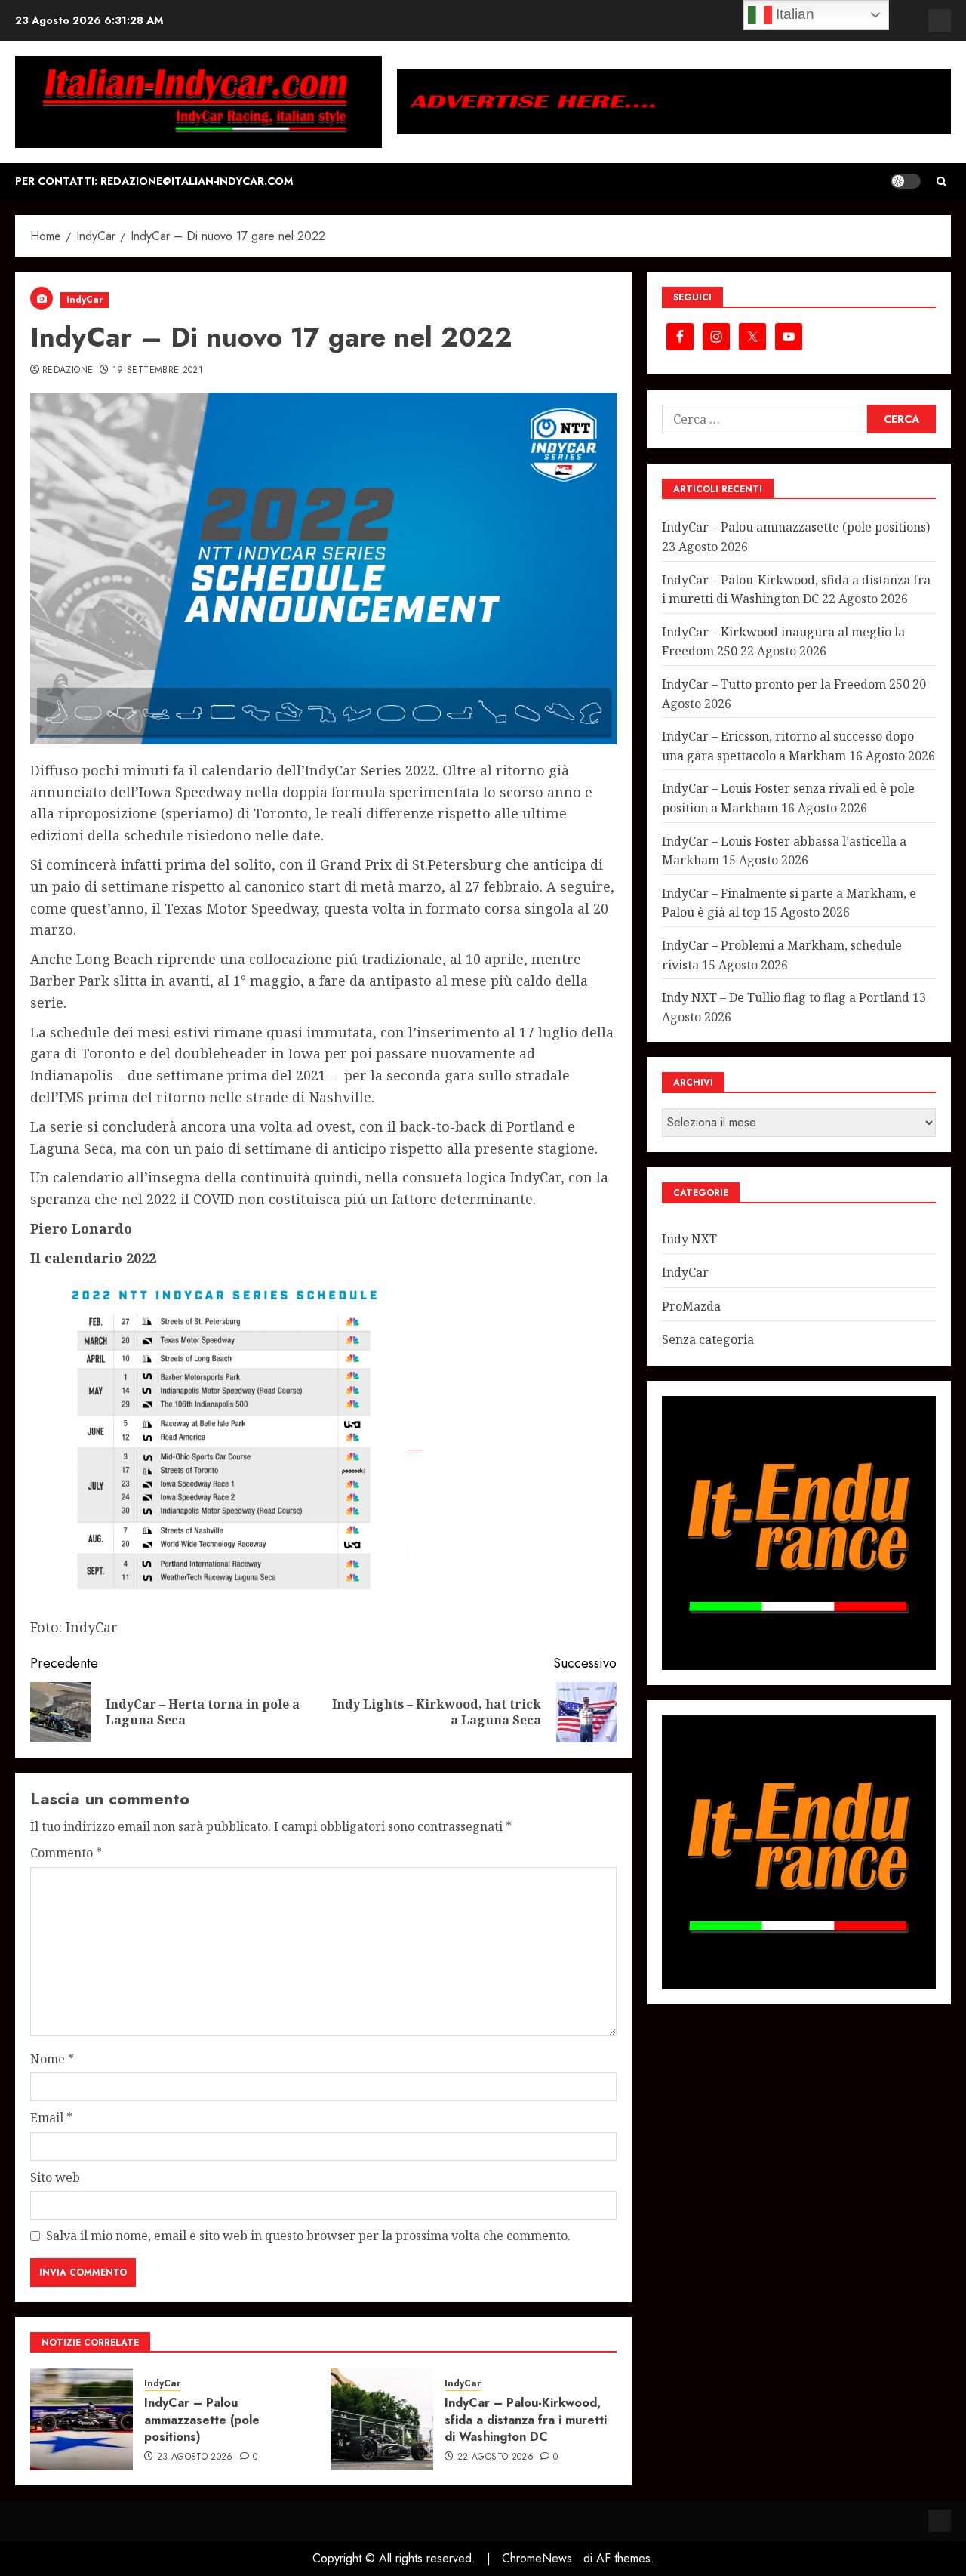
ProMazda (691, 1306)
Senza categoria (708, 1339)
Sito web (55, 2177)
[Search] (941, 182)
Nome (52, 2059)
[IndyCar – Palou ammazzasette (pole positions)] (82, 2419)
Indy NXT (689, 1238)
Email (51, 2118)
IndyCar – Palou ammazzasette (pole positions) (202, 2420)
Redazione (68, 371)
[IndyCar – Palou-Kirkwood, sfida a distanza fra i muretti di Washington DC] (382, 2419)
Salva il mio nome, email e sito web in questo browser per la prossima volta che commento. (308, 2236)
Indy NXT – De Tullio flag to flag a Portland (786, 997)
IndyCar (85, 300)
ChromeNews (537, 2558)
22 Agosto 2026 (495, 2457)
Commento (66, 1853)
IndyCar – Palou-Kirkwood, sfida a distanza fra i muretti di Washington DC (526, 2420)
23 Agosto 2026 (195, 2457)
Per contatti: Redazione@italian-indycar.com (154, 181)
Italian (793, 14)
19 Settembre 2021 (158, 371)
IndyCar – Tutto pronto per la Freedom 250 (786, 684)
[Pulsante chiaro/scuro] (906, 181)
